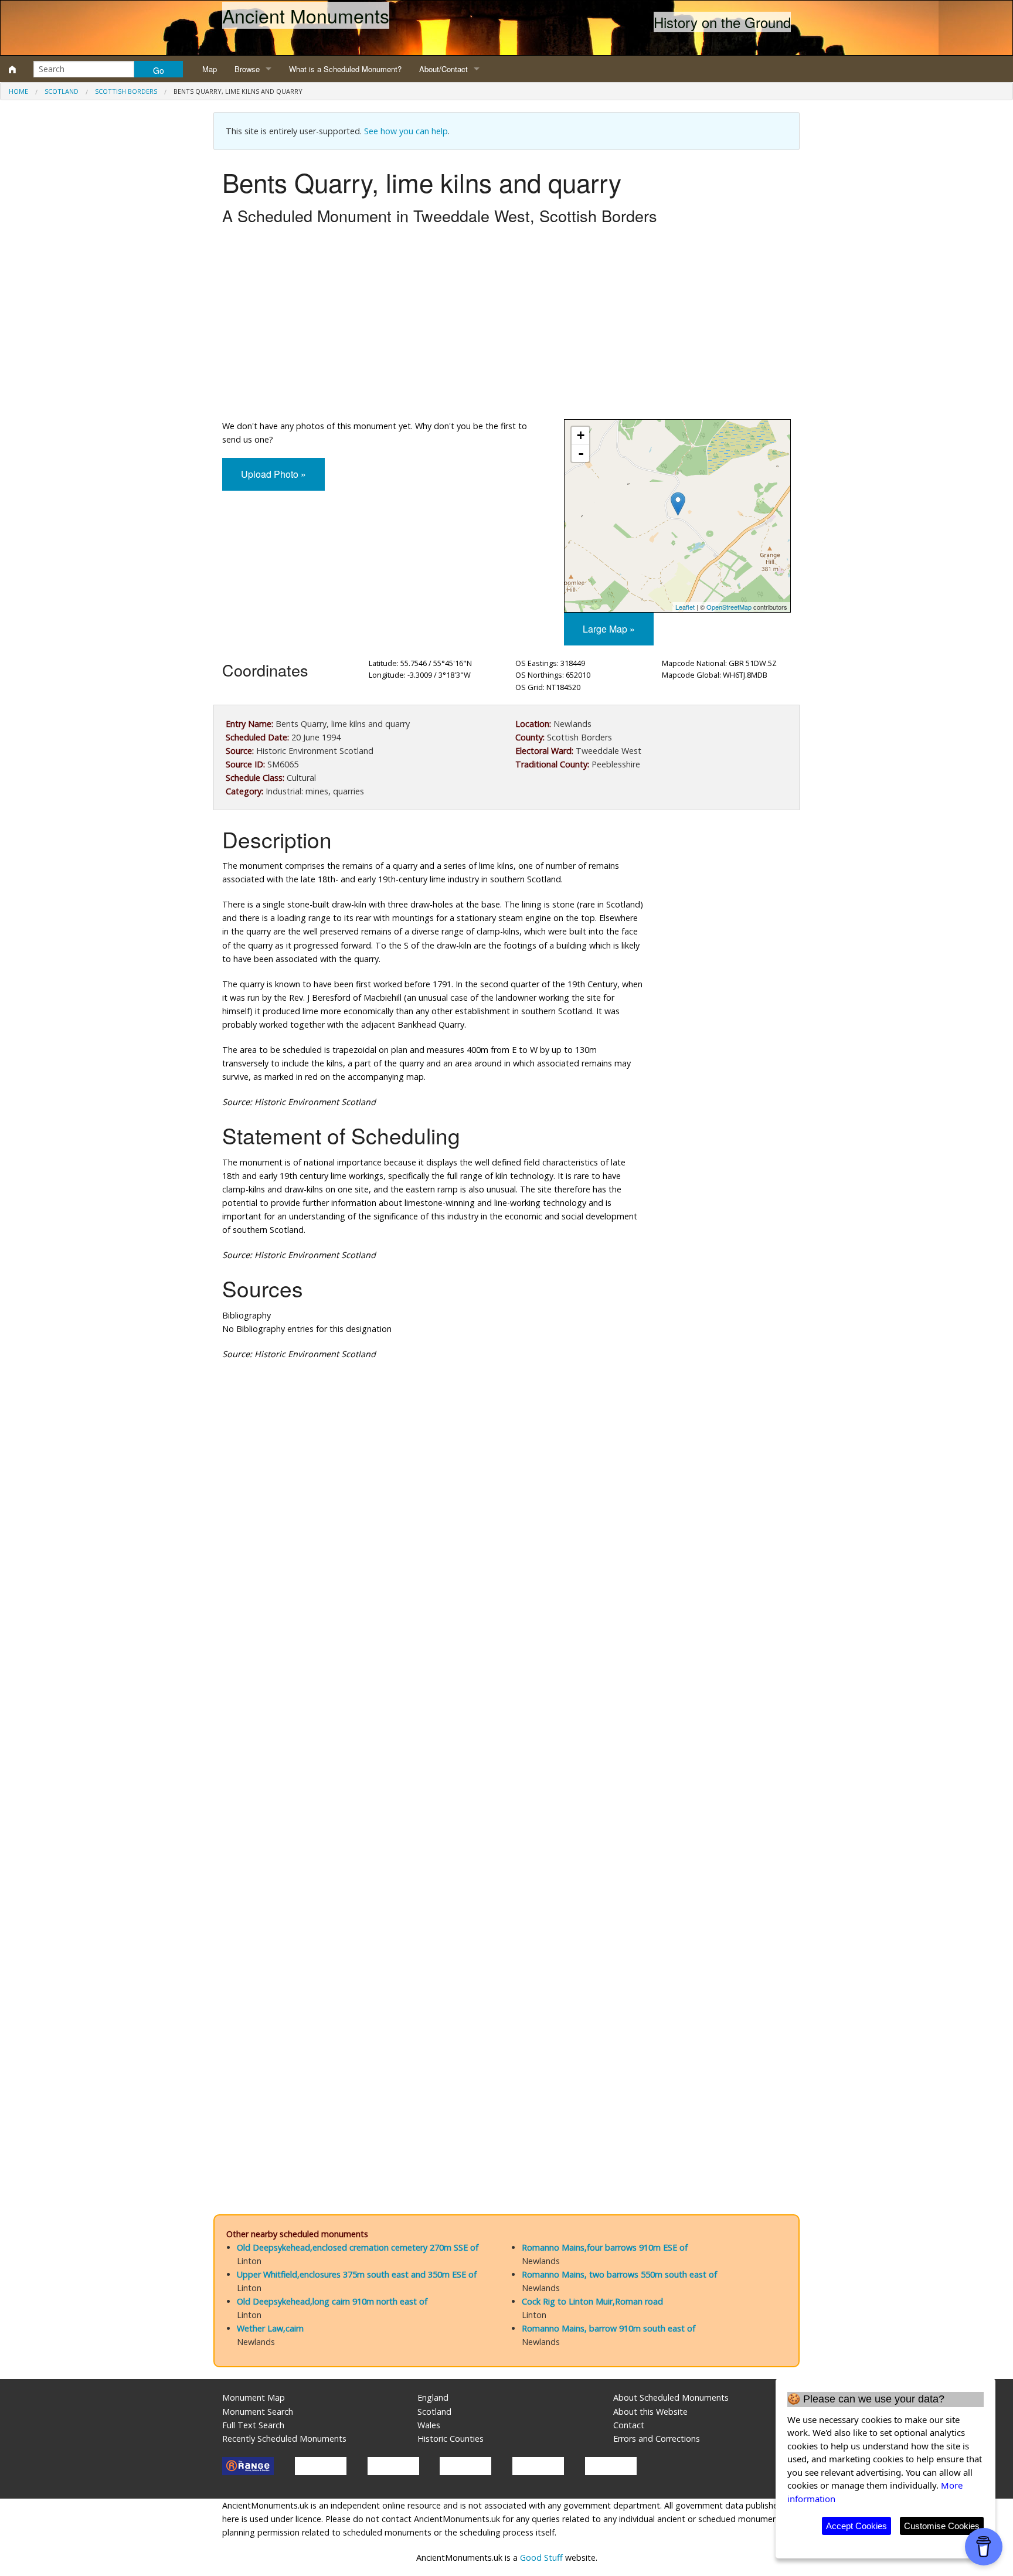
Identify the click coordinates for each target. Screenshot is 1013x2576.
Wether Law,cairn (270, 2328)
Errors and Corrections (657, 2439)
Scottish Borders (126, 91)
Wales (429, 2425)
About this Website (650, 2412)
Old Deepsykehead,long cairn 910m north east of (332, 2301)
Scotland (62, 91)
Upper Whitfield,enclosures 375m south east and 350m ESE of (357, 2274)
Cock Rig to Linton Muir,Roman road (592, 2301)
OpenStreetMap (729, 607)
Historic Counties (451, 2439)
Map (210, 69)
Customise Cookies (942, 2526)
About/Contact (443, 69)
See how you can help (406, 131)
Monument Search (258, 2412)
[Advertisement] (506, 325)
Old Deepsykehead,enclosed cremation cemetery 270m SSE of (358, 2247)
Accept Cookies (856, 2526)
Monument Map (254, 2397)
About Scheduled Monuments (671, 2397)
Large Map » (609, 629)
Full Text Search (253, 2425)
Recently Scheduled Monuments (284, 2439)
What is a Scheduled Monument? (345, 69)
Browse (247, 69)
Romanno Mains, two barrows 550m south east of (619, 2274)
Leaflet (685, 607)
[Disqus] (506, 1721)
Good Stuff (541, 2558)
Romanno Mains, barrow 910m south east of (609, 2328)
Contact (629, 2425)
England (433, 2397)
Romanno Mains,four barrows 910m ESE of (605, 2247)
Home (18, 91)
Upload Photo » (273, 474)
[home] (12, 69)
